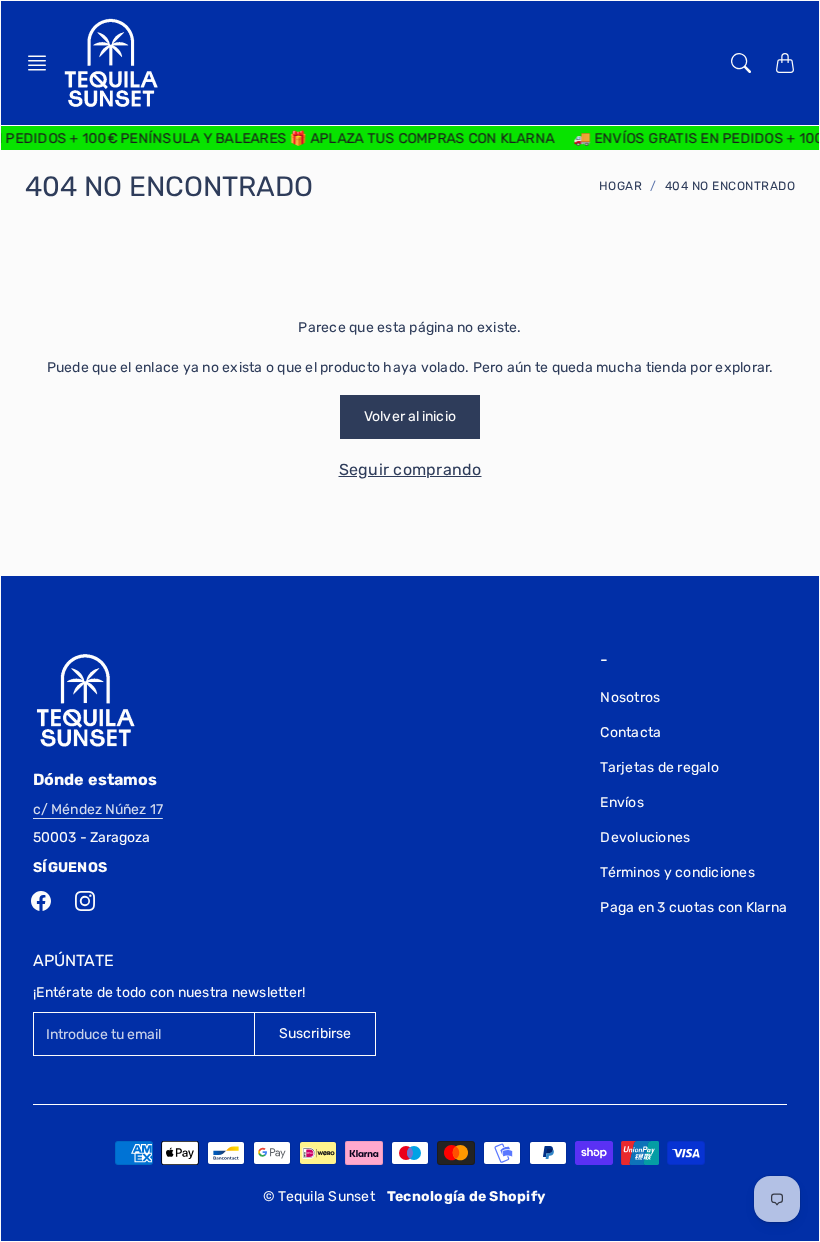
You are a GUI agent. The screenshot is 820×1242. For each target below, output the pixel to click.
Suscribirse (315, 1033)
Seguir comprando (410, 469)
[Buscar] (741, 63)
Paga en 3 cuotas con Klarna (693, 907)
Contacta (630, 732)
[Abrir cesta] (785, 63)
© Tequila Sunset (319, 1196)
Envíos (622, 802)
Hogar (621, 186)
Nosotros (630, 697)
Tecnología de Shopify (466, 1196)
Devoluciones (645, 837)
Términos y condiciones (677, 872)
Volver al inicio (410, 416)
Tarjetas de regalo (659, 767)
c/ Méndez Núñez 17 (98, 809)
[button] (43, 63)
